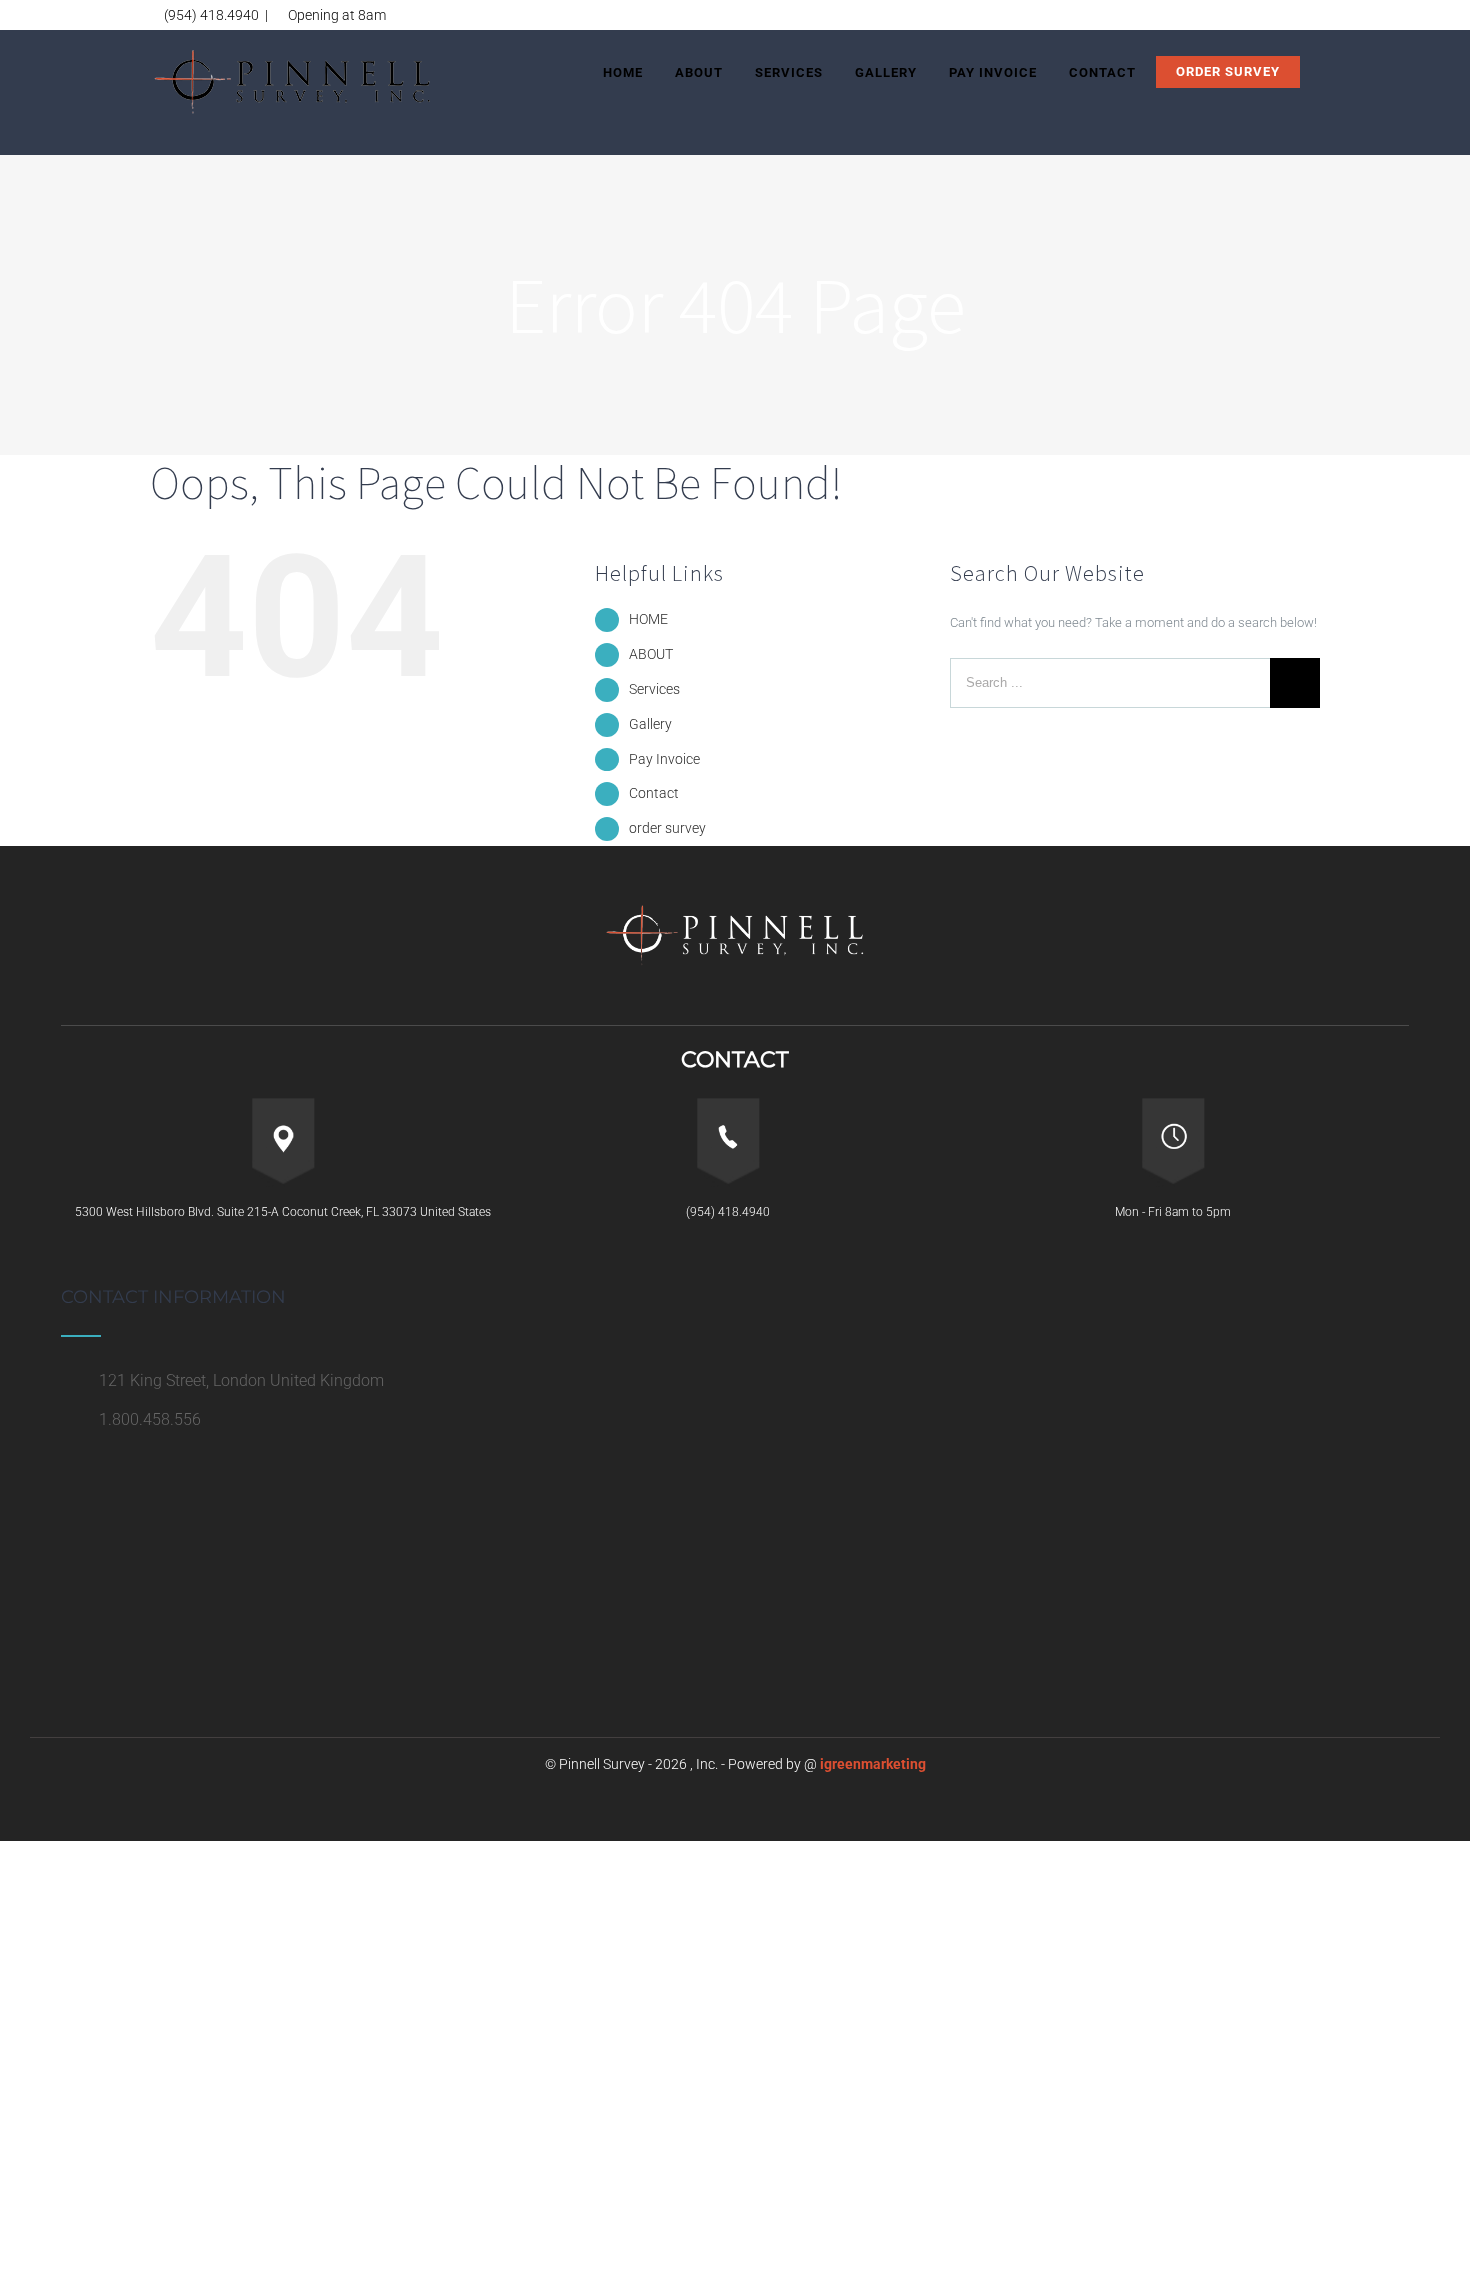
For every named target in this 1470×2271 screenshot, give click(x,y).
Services (654, 689)
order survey (667, 828)
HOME (648, 619)
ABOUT (651, 654)
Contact (654, 793)
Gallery (650, 724)
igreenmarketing (873, 1764)
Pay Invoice (664, 759)
